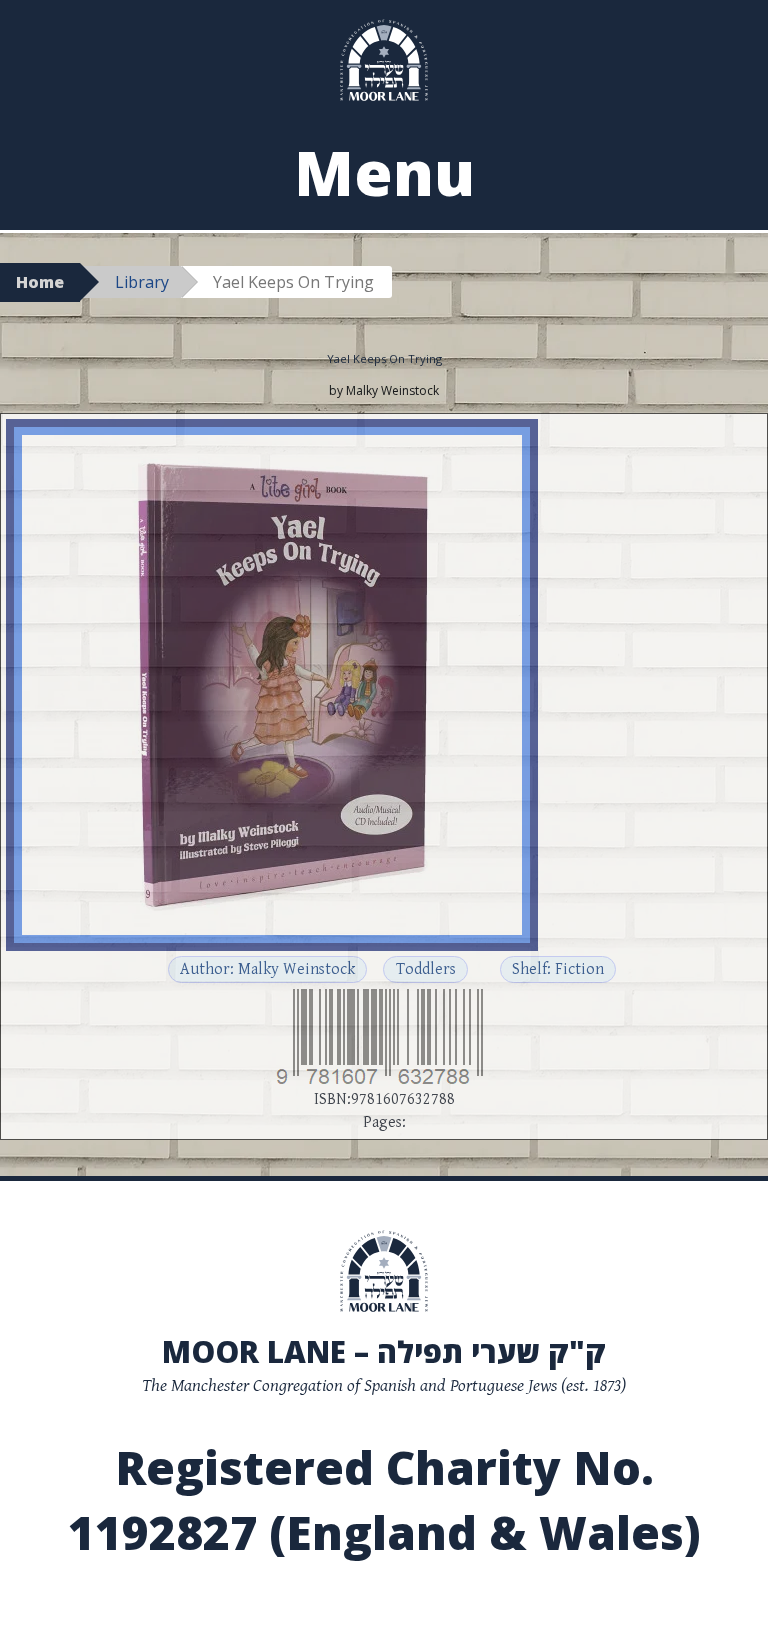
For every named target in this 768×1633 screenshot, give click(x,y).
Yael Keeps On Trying (384, 358)
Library (142, 282)
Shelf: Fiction (558, 969)
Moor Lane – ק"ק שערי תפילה (384, 1351)
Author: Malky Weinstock (267, 969)
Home (40, 282)
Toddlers (426, 969)
